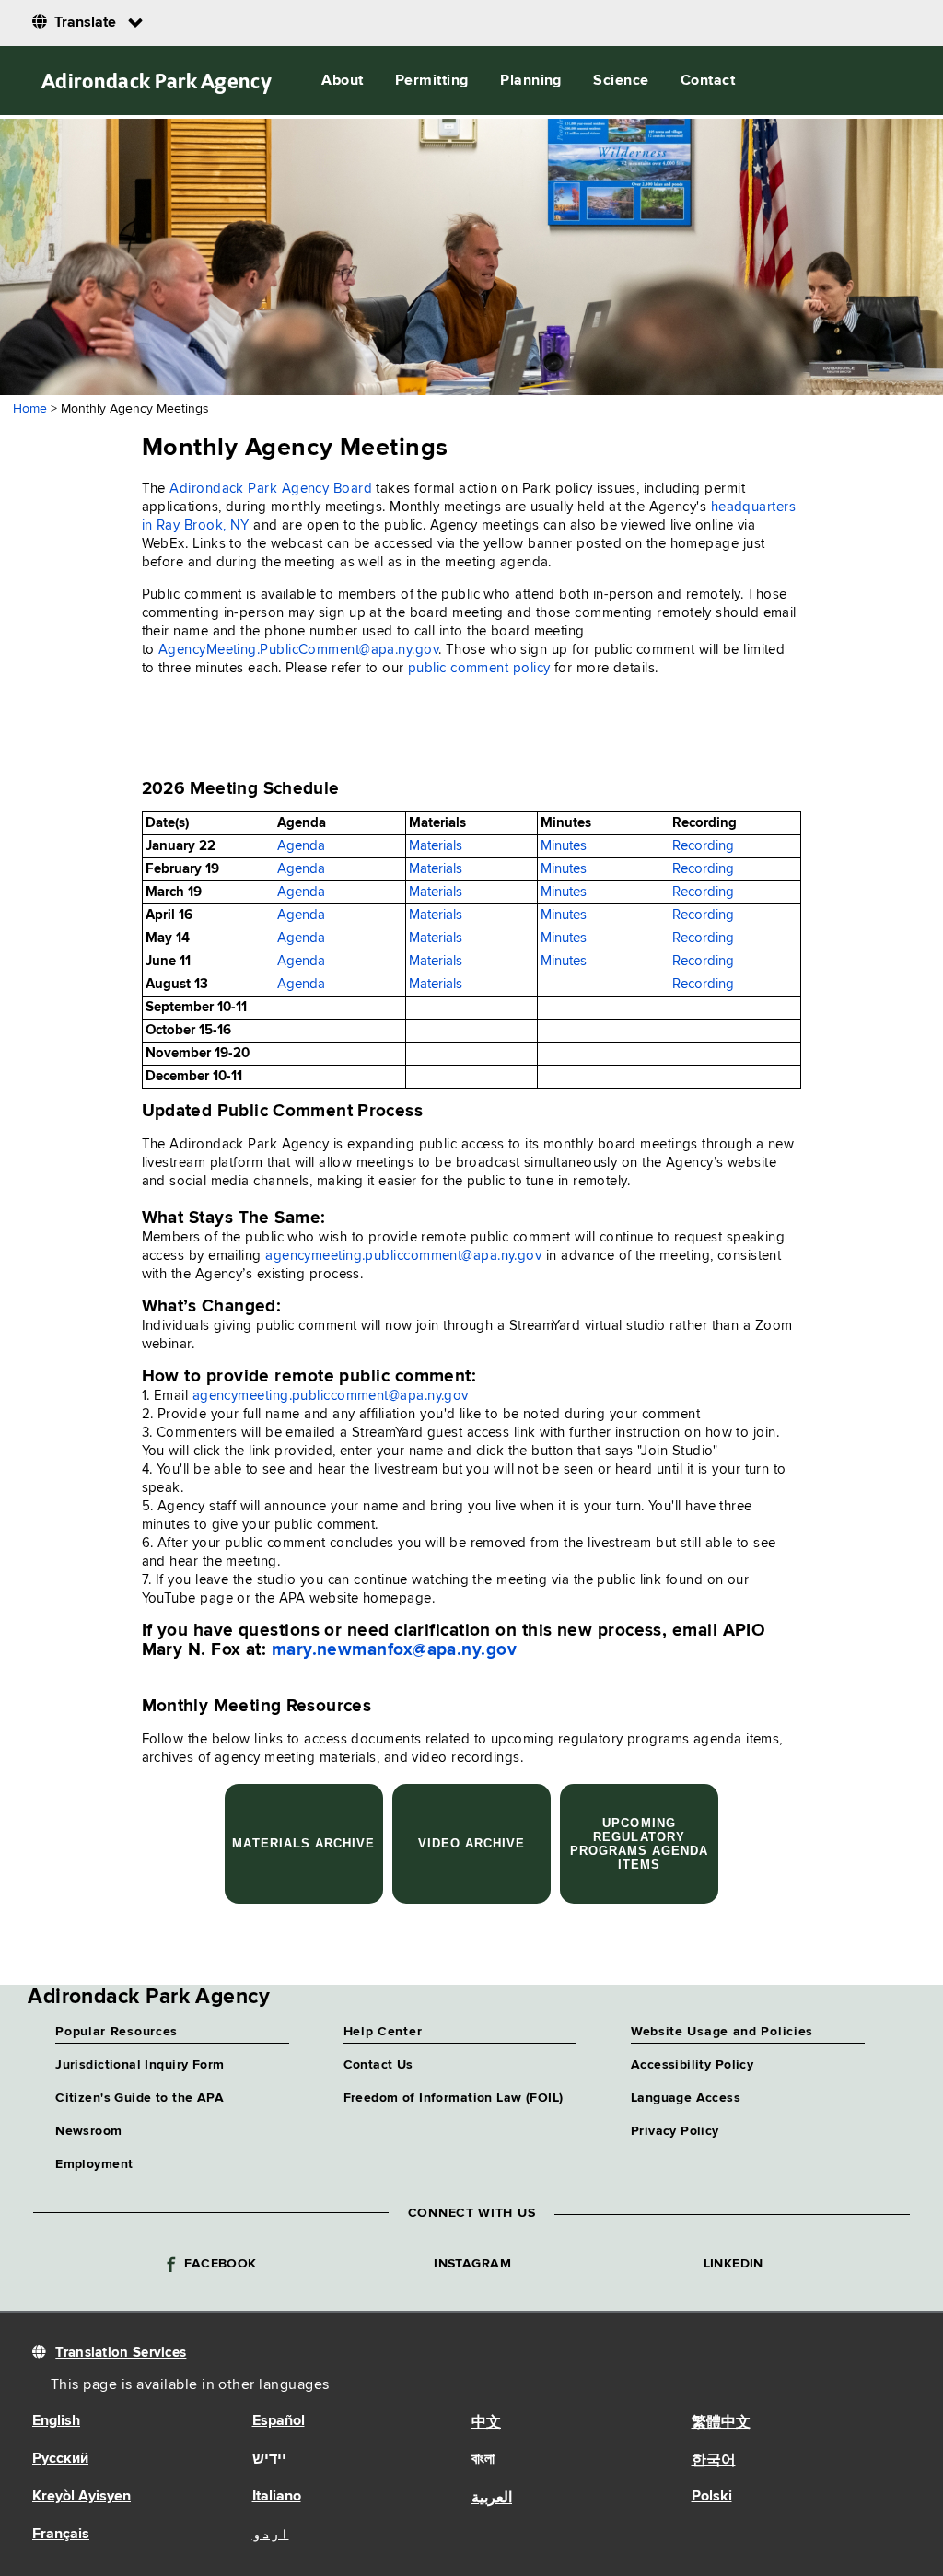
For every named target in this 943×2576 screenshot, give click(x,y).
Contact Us (378, 2065)
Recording (703, 846)
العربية (492, 2499)
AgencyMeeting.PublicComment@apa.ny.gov (298, 650)
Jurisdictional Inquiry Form (140, 2065)
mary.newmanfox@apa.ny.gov (394, 1650)
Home (30, 409)
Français (61, 2535)
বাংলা (483, 2460)
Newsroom (88, 2131)
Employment (94, 2164)
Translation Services (121, 2353)
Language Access (686, 2098)
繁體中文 (721, 2423)
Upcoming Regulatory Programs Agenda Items (640, 1844)
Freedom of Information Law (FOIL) (454, 2098)
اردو (271, 2535)
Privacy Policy (675, 2131)
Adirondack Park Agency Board (271, 489)
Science (621, 81)
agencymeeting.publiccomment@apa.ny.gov (403, 1256)
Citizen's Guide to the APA (140, 2098)
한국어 (714, 2461)
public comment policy (479, 668)
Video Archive (472, 1843)
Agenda (301, 846)
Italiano (277, 2497)
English (56, 2421)
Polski (712, 2497)
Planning (531, 81)
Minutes (564, 846)
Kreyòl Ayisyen (81, 2497)
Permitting (432, 81)
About (342, 81)
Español (279, 2421)
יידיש (269, 2460)
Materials (436, 846)
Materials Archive (303, 1843)
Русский (60, 2459)
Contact (708, 81)
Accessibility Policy (692, 2065)
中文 (486, 2423)
